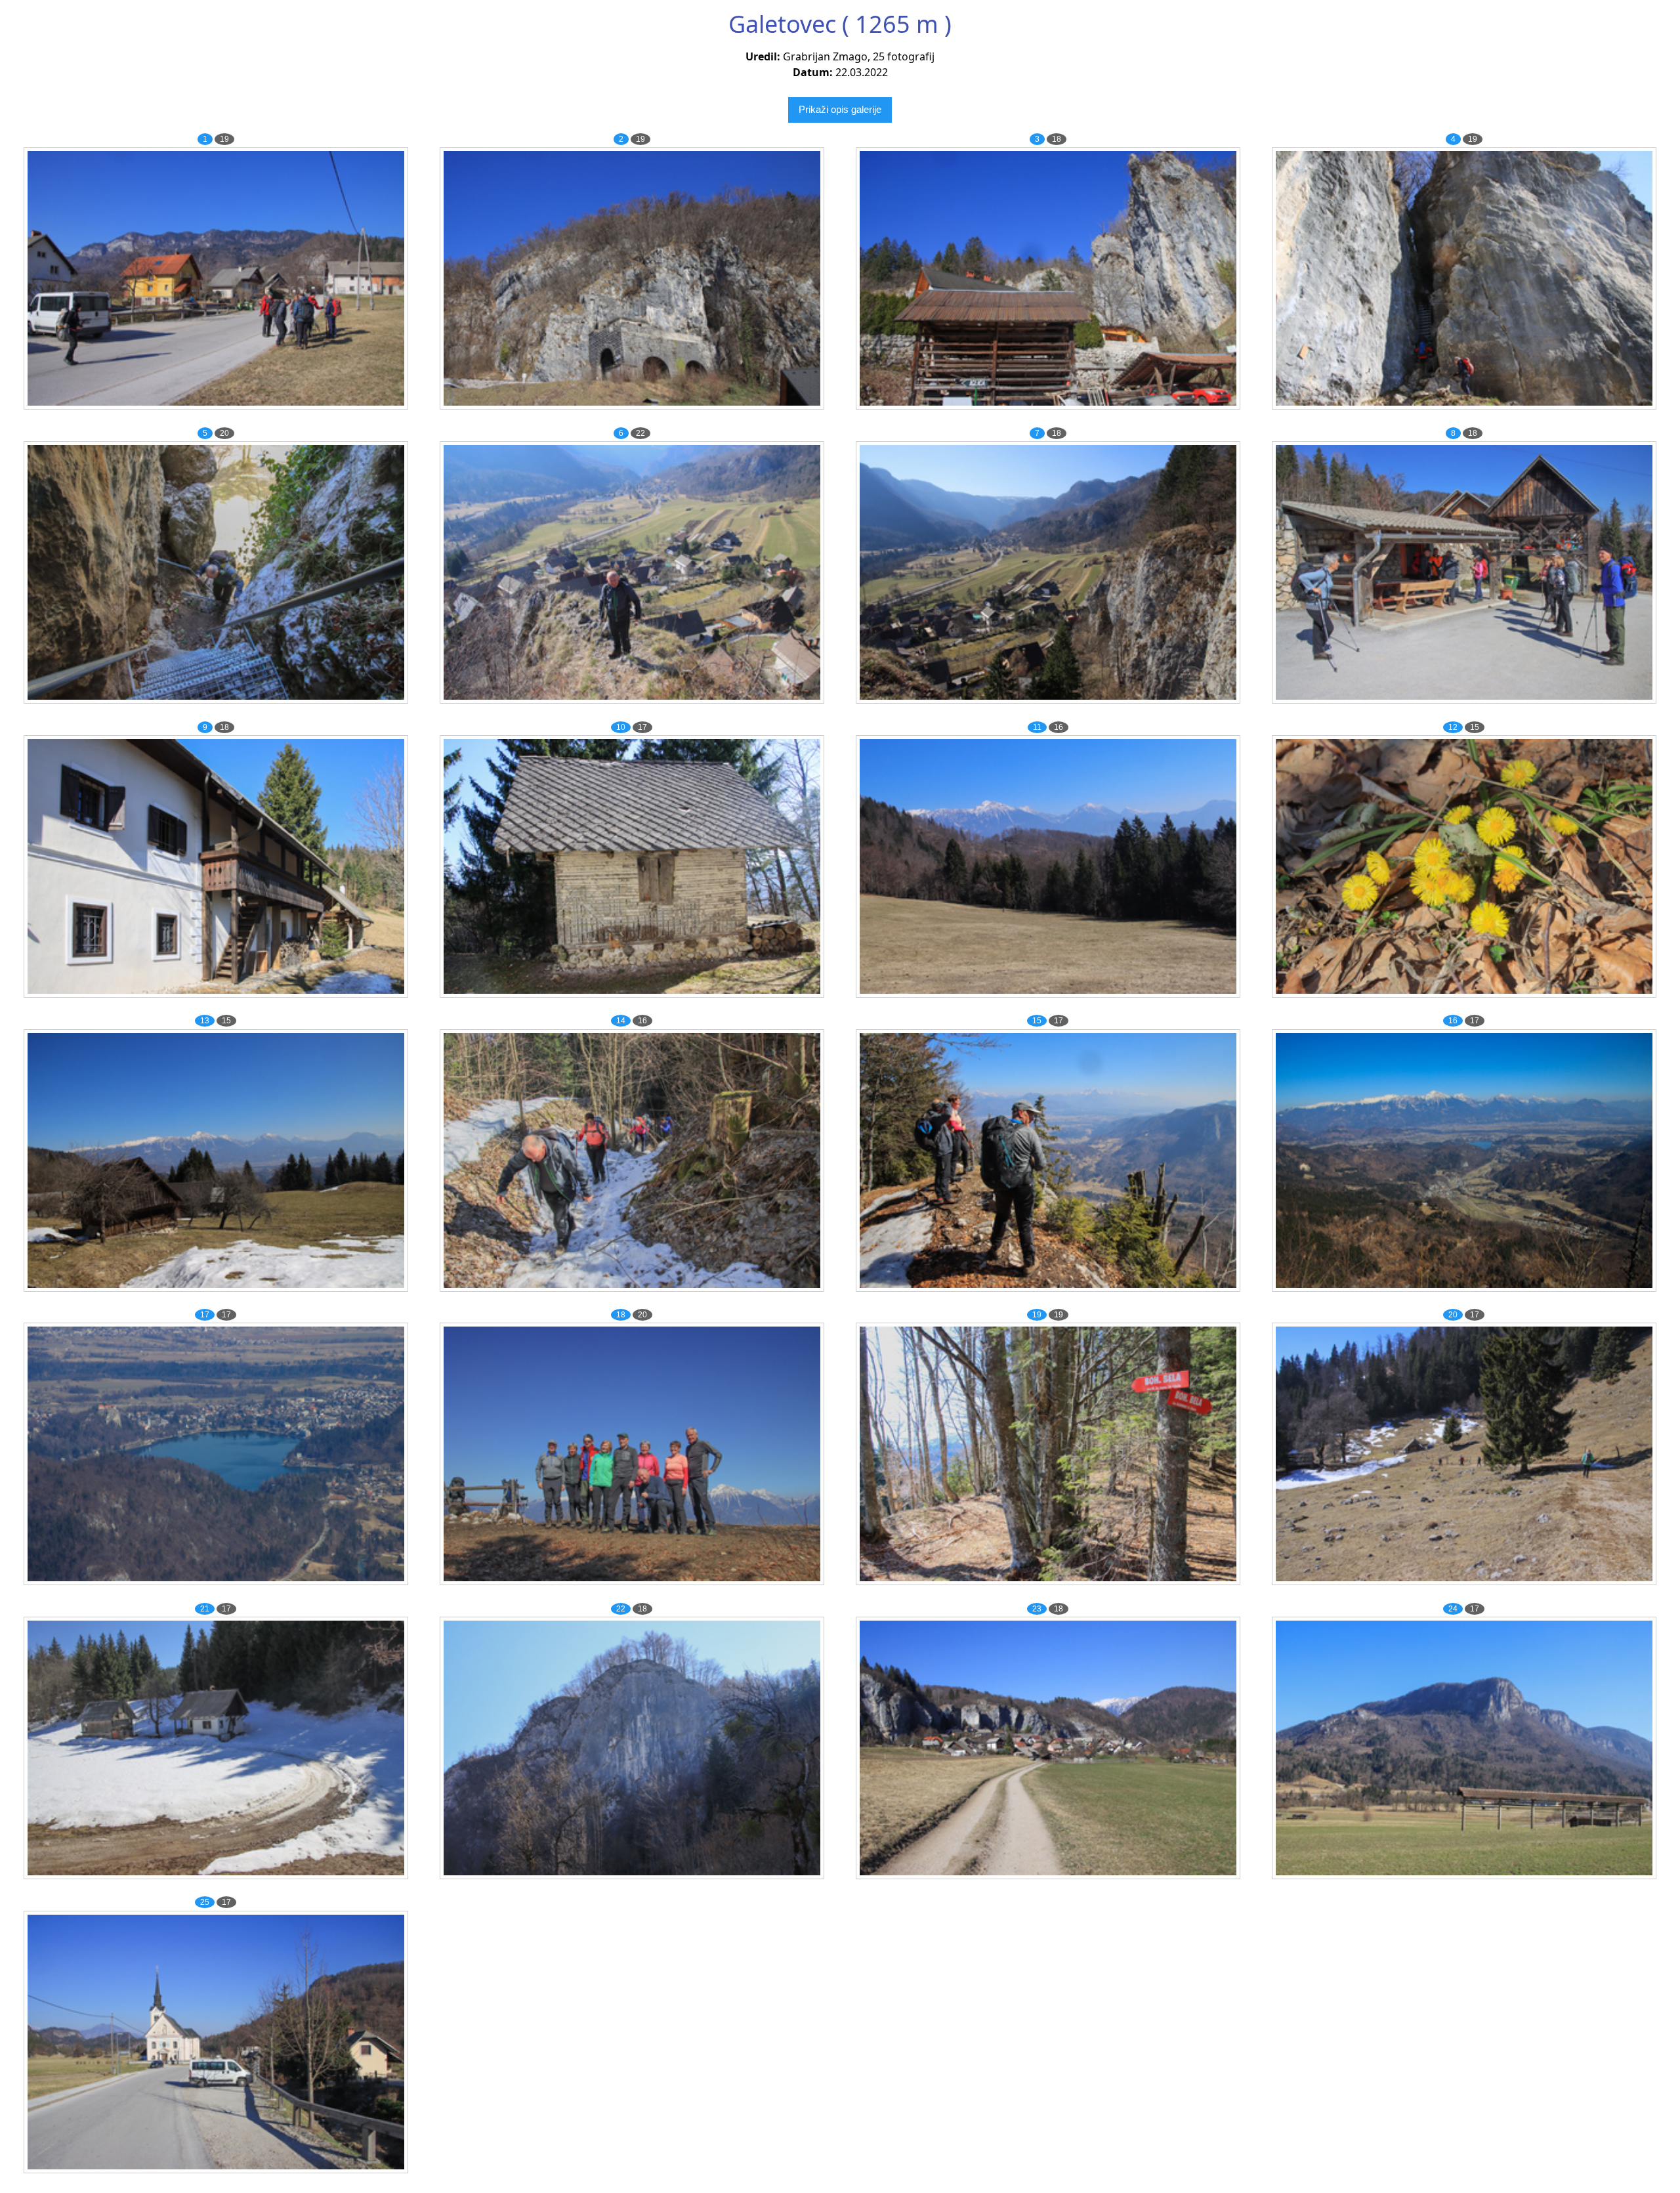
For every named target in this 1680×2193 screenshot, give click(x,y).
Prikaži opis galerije (840, 109)
